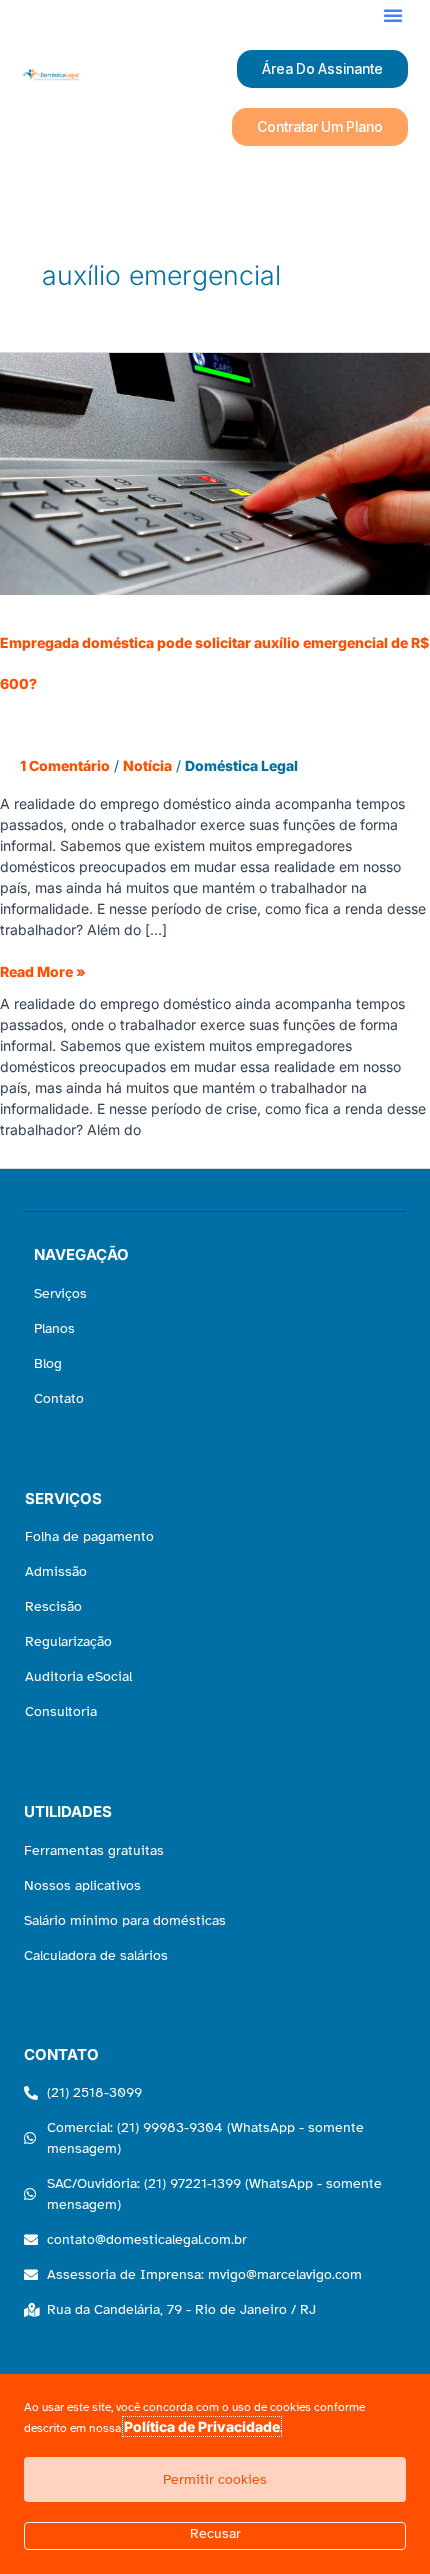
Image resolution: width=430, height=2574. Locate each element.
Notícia (147, 765)
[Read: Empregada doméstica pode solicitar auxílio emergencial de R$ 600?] (215, 472)
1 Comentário (65, 765)
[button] (393, 15)
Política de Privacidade (202, 2426)
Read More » (43, 970)
